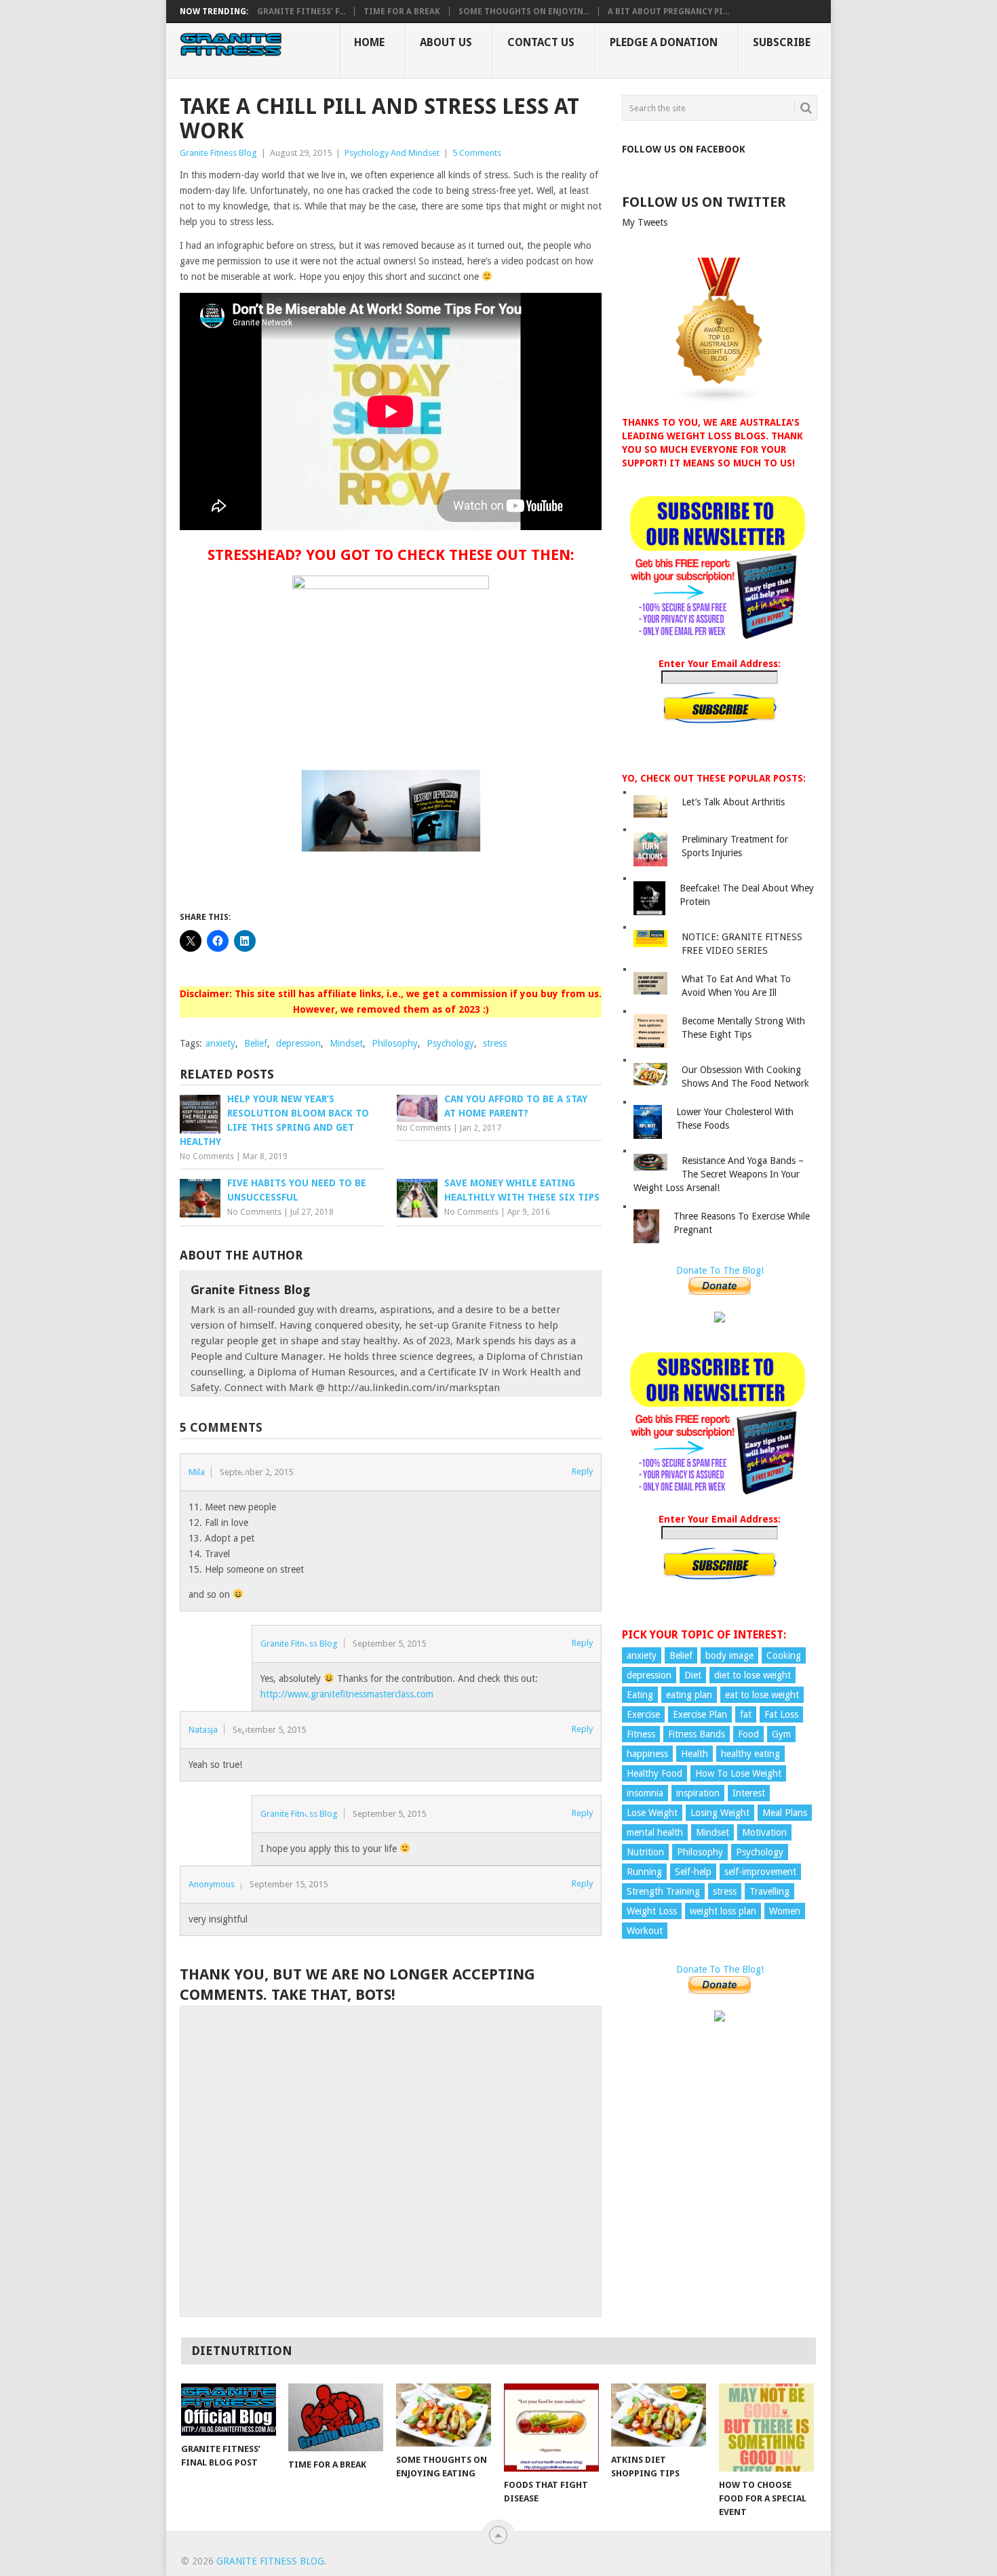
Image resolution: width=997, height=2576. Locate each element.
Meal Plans (785, 1813)
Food (748, 1734)
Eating (640, 1695)
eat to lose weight (762, 1695)
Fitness (641, 1734)
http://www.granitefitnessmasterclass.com (347, 1694)
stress (495, 1043)
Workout (645, 1931)
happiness (647, 1754)
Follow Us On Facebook (684, 149)
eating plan (689, 1695)
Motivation (764, 1832)
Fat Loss (781, 1714)
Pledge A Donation (664, 42)
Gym (781, 1734)
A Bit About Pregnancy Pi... (668, 12)
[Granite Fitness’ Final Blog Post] (229, 2410)
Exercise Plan (700, 1714)
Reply (582, 1471)
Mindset (346, 1043)
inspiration (698, 1793)
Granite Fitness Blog (218, 153)
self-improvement (760, 1872)
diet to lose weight (752, 1675)
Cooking (784, 1655)
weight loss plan (723, 1911)
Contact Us (541, 42)
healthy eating (750, 1754)
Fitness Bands (697, 1734)
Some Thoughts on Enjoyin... (524, 12)
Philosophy (395, 1043)
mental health (655, 1832)
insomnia (645, 1793)
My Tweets (645, 222)
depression (298, 1043)
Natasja (203, 1730)
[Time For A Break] (336, 2417)
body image (729, 1655)
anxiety (220, 1043)
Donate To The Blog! (720, 1270)
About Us (446, 42)
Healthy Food (654, 1773)
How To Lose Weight (738, 1773)
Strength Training (663, 1891)
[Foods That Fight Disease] (551, 2428)
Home (369, 42)
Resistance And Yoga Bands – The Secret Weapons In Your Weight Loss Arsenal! (719, 1174)
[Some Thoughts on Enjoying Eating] (444, 2415)
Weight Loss (652, 1911)
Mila (197, 1472)
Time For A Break (402, 12)
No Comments (207, 1156)
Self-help (693, 1872)
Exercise (643, 1714)
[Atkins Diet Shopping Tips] (659, 2415)
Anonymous (212, 1884)
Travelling (769, 1891)
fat (746, 1714)
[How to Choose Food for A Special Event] (766, 2428)
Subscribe (782, 42)
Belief (256, 1043)
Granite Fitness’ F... (301, 12)
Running (644, 1872)
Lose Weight (652, 1813)
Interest (749, 1793)
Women (785, 1911)
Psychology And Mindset (392, 153)
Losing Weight (720, 1813)
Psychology (450, 1043)
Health (695, 1754)
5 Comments (477, 153)
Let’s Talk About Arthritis (733, 802)
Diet (693, 1675)
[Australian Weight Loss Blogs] (720, 401)
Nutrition (645, 1852)
